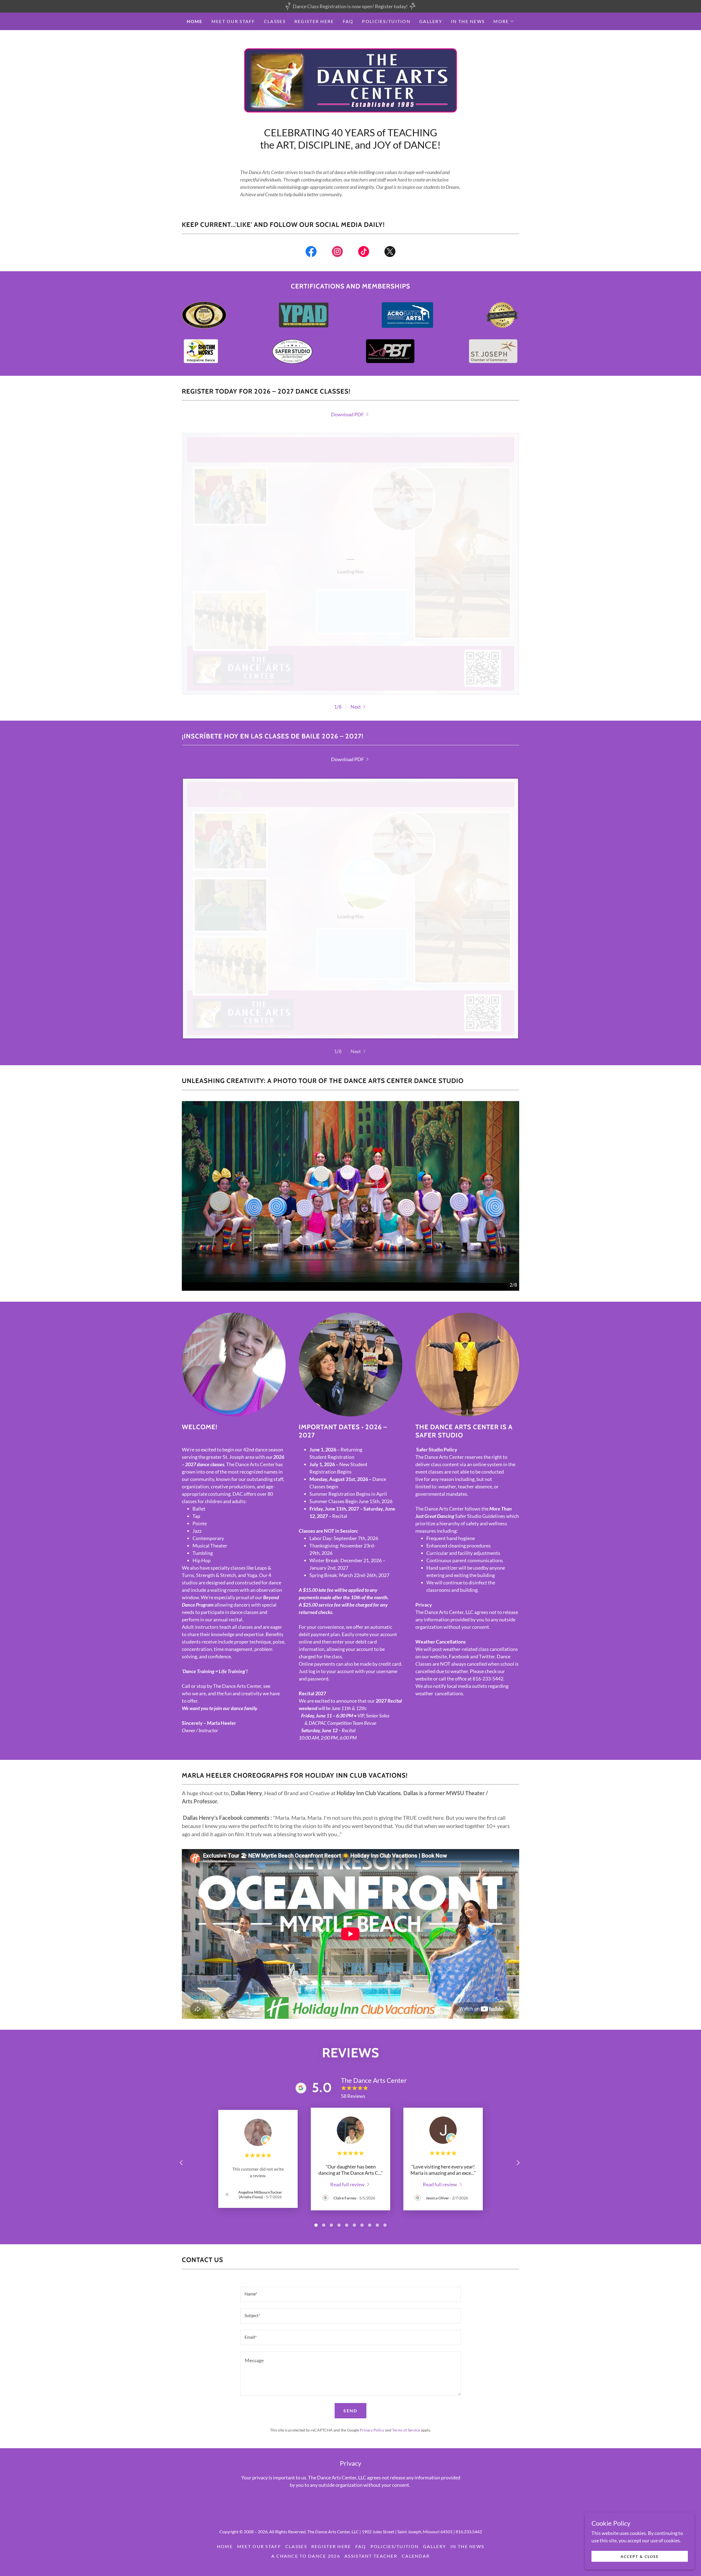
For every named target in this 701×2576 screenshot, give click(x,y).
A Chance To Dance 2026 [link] (306, 2556)
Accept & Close (640, 2556)
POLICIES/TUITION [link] (386, 21)
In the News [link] (468, 21)
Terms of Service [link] (406, 2430)
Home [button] (225, 2546)
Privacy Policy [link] (372, 2430)
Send (350, 2411)
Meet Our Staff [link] (233, 21)
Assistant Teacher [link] (371, 2556)
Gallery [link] (431, 21)
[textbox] (350, 2294)
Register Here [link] (314, 21)
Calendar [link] (416, 2556)
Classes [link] (275, 21)
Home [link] (195, 21)
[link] (350, 80)
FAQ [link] (348, 21)
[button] (504, 21)
